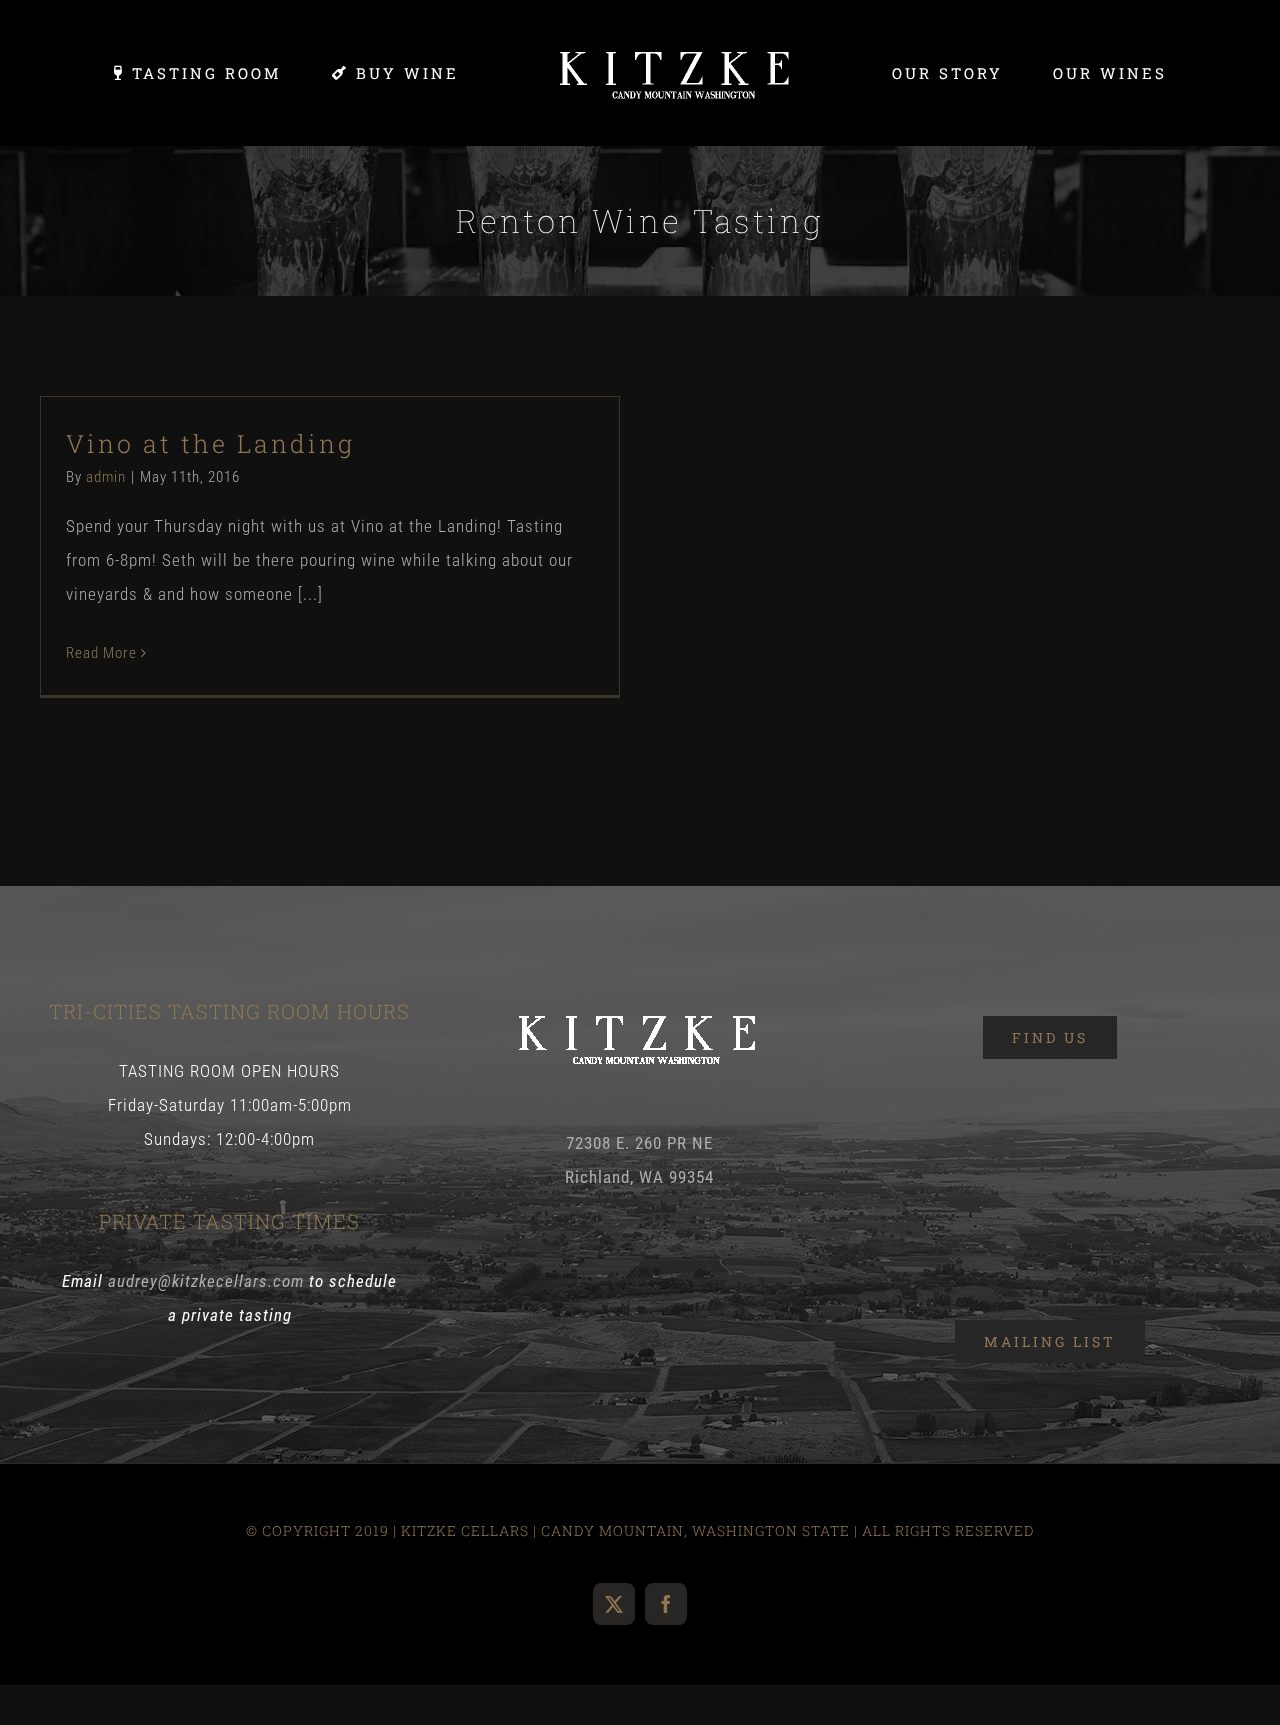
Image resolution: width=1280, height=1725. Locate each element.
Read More (101, 653)
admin (106, 477)
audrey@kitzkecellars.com (206, 1281)
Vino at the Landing (210, 443)
